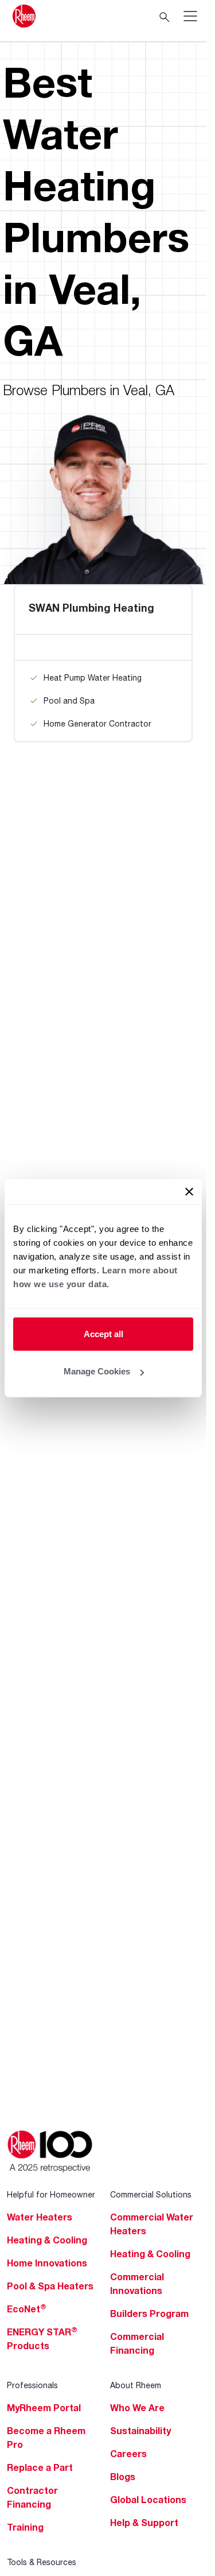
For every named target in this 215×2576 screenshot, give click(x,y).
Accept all (103, 1333)
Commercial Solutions (151, 2194)
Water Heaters (40, 2217)
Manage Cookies (97, 1371)
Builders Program (149, 2314)
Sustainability (140, 2431)
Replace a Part (40, 2467)
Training (25, 2527)
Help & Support (144, 2523)
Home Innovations (47, 2263)
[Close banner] (189, 1191)
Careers (128, 2454)
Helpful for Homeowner (51, 2194)
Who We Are (137, 2408)
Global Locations (148, 2500)
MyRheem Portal (44, 2408)
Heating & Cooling (47, 2240)
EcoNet (27, 2309)
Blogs (123, 2477)
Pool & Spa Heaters (50, 2286)
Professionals (32, 2385)
